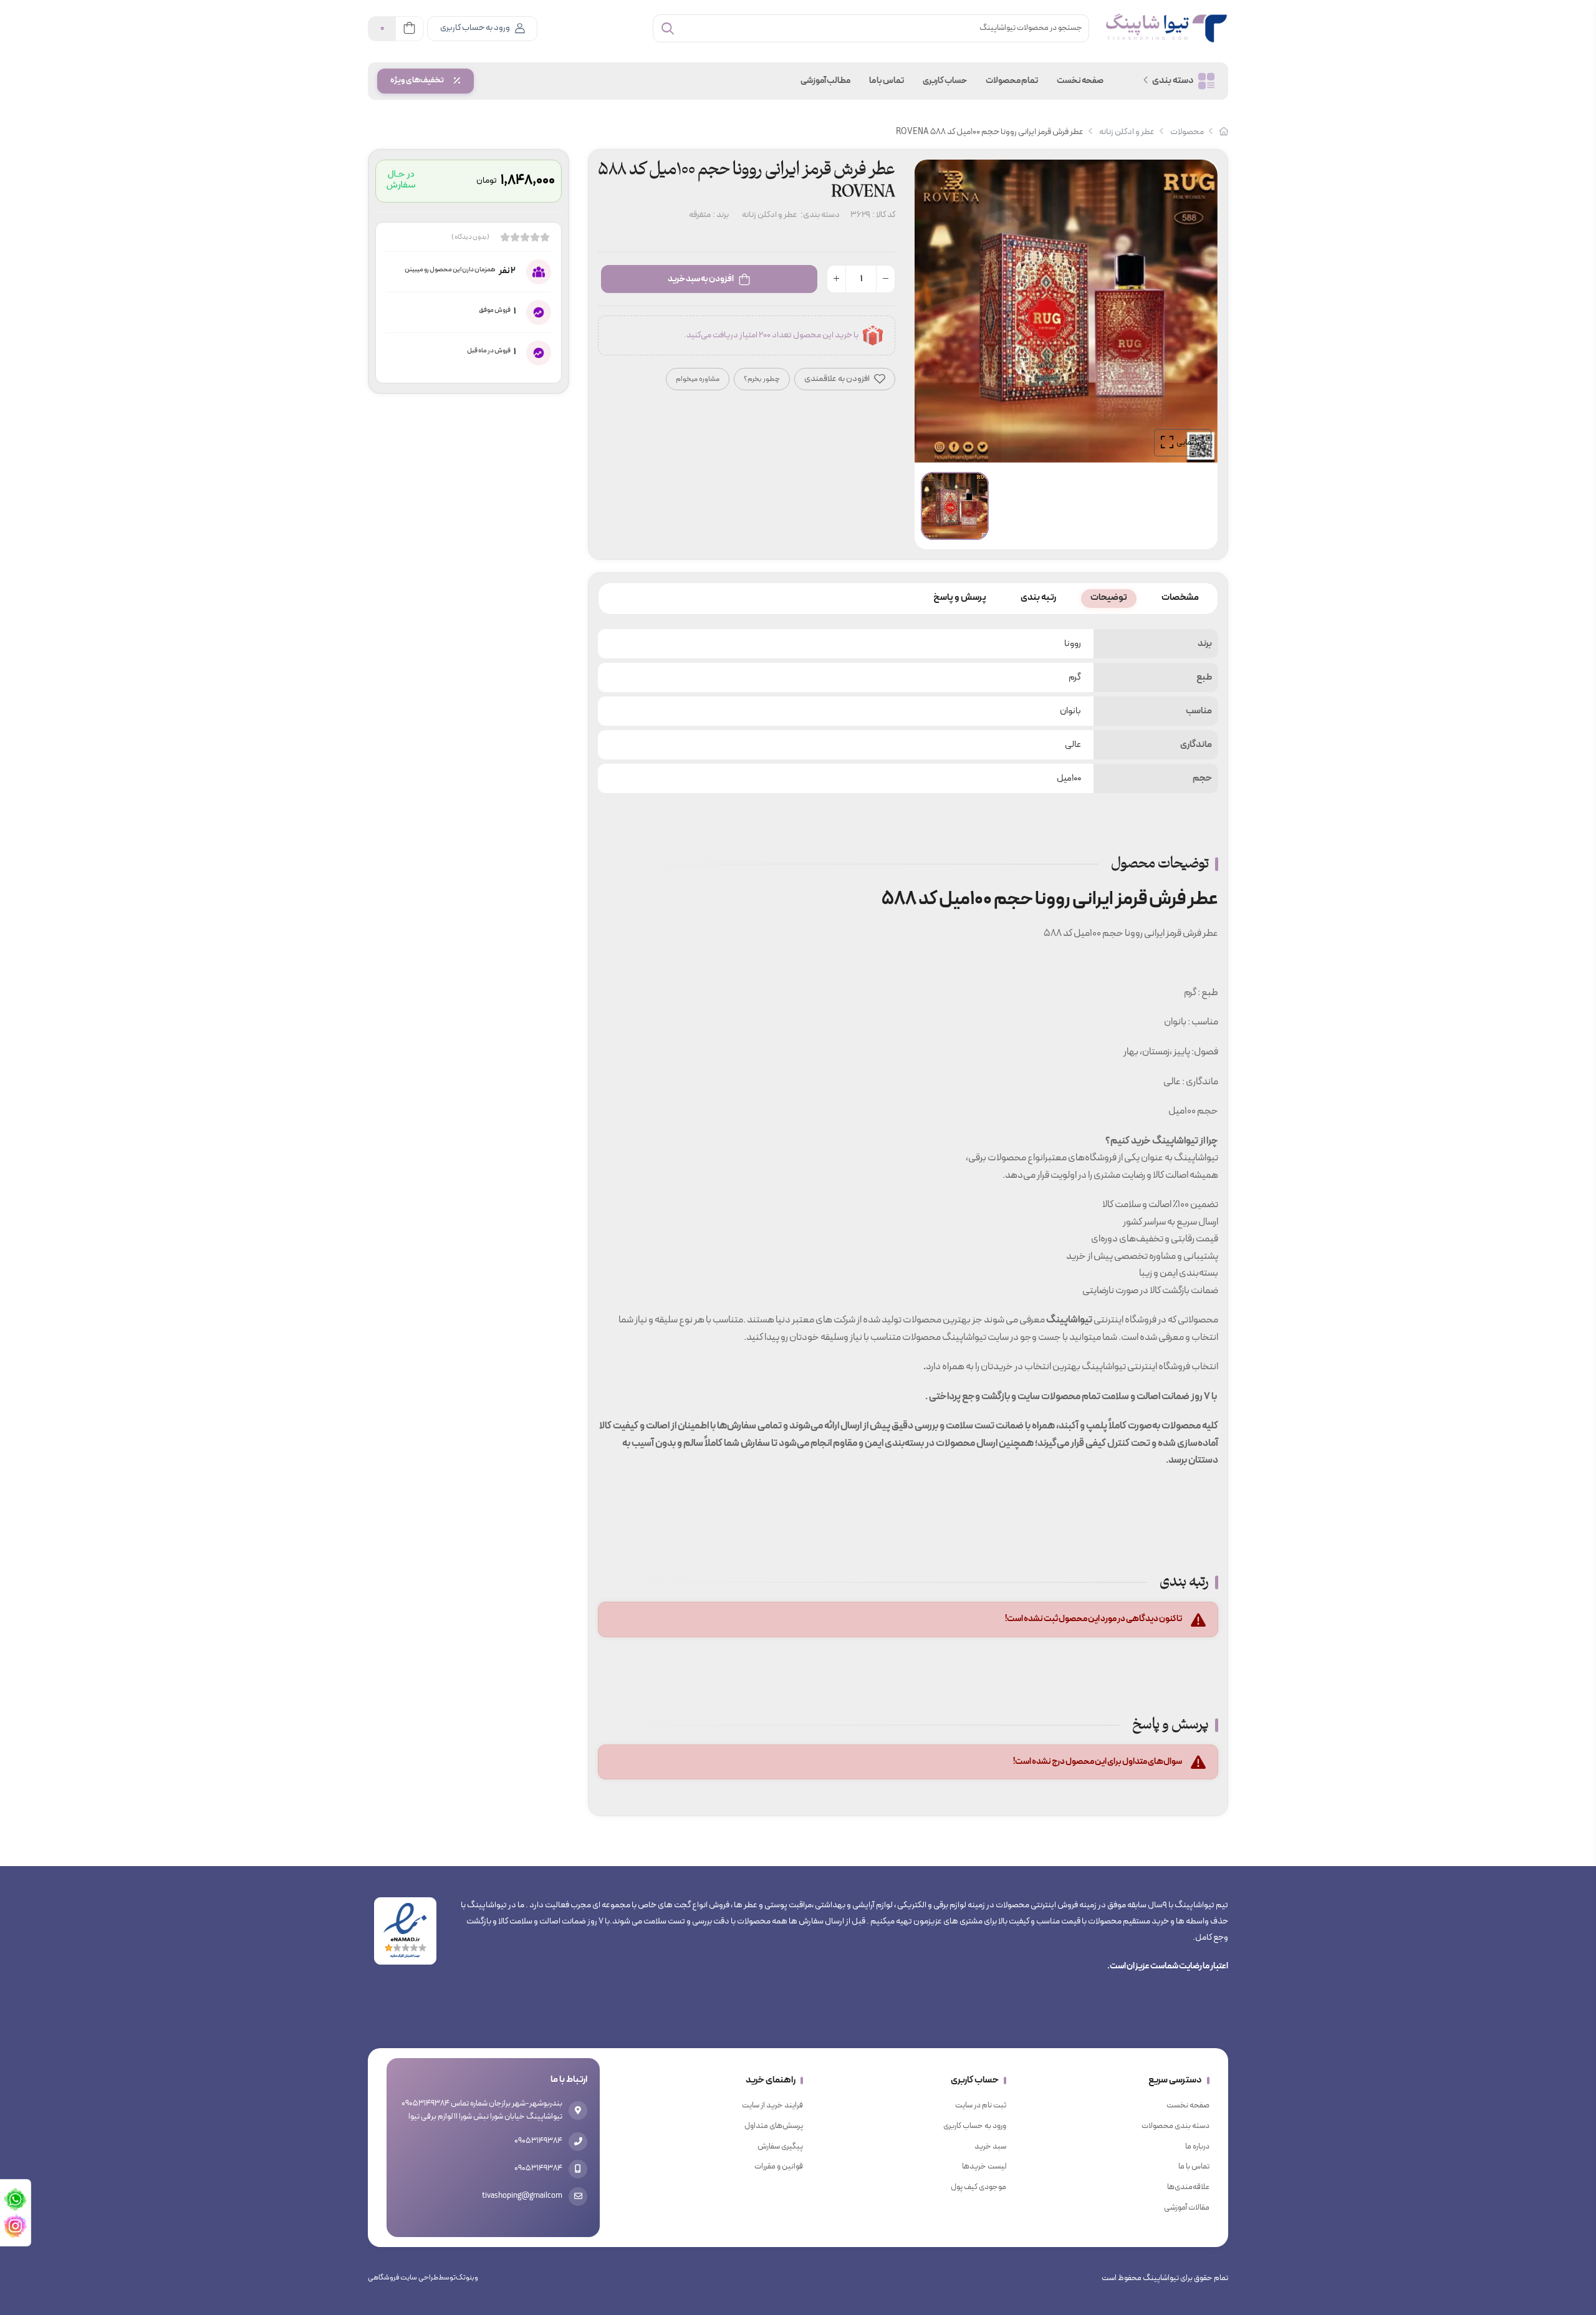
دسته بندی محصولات (1175, 2126)
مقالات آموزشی (1187, 2208)
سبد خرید (990, 2147)
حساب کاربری (945, 81)
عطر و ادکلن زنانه (1127, 132)
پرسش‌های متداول (774, 2126)
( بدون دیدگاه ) (470, 238)
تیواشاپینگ (1069, 1320)
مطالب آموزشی (825, 81)
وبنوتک (467, 2278)
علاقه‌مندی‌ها (1188, 2187)
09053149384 (538, 2141)
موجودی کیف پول (978, 2187)
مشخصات (1180, 598)
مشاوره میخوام (698, 379)
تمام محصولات (1012, 81)
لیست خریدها (984, 2167)
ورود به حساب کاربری (475, 28)
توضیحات (1109, 598)
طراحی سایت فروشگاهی (403, 2278)
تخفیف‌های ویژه (417, 80)
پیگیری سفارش (780, 2147)
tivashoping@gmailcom (522, 2196)
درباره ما (1197, 2147)
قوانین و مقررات (779, 2167)
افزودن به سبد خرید (701, 279)
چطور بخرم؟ (762, 379)
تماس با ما (887, 81)
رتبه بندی (1038, 598)
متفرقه (700, 215)
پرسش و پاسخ (960, 598)
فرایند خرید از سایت (772, 2106)
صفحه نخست (1080, 81)
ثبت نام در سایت (981, 2106)
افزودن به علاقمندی (838, 379)
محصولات (1187, 132)
